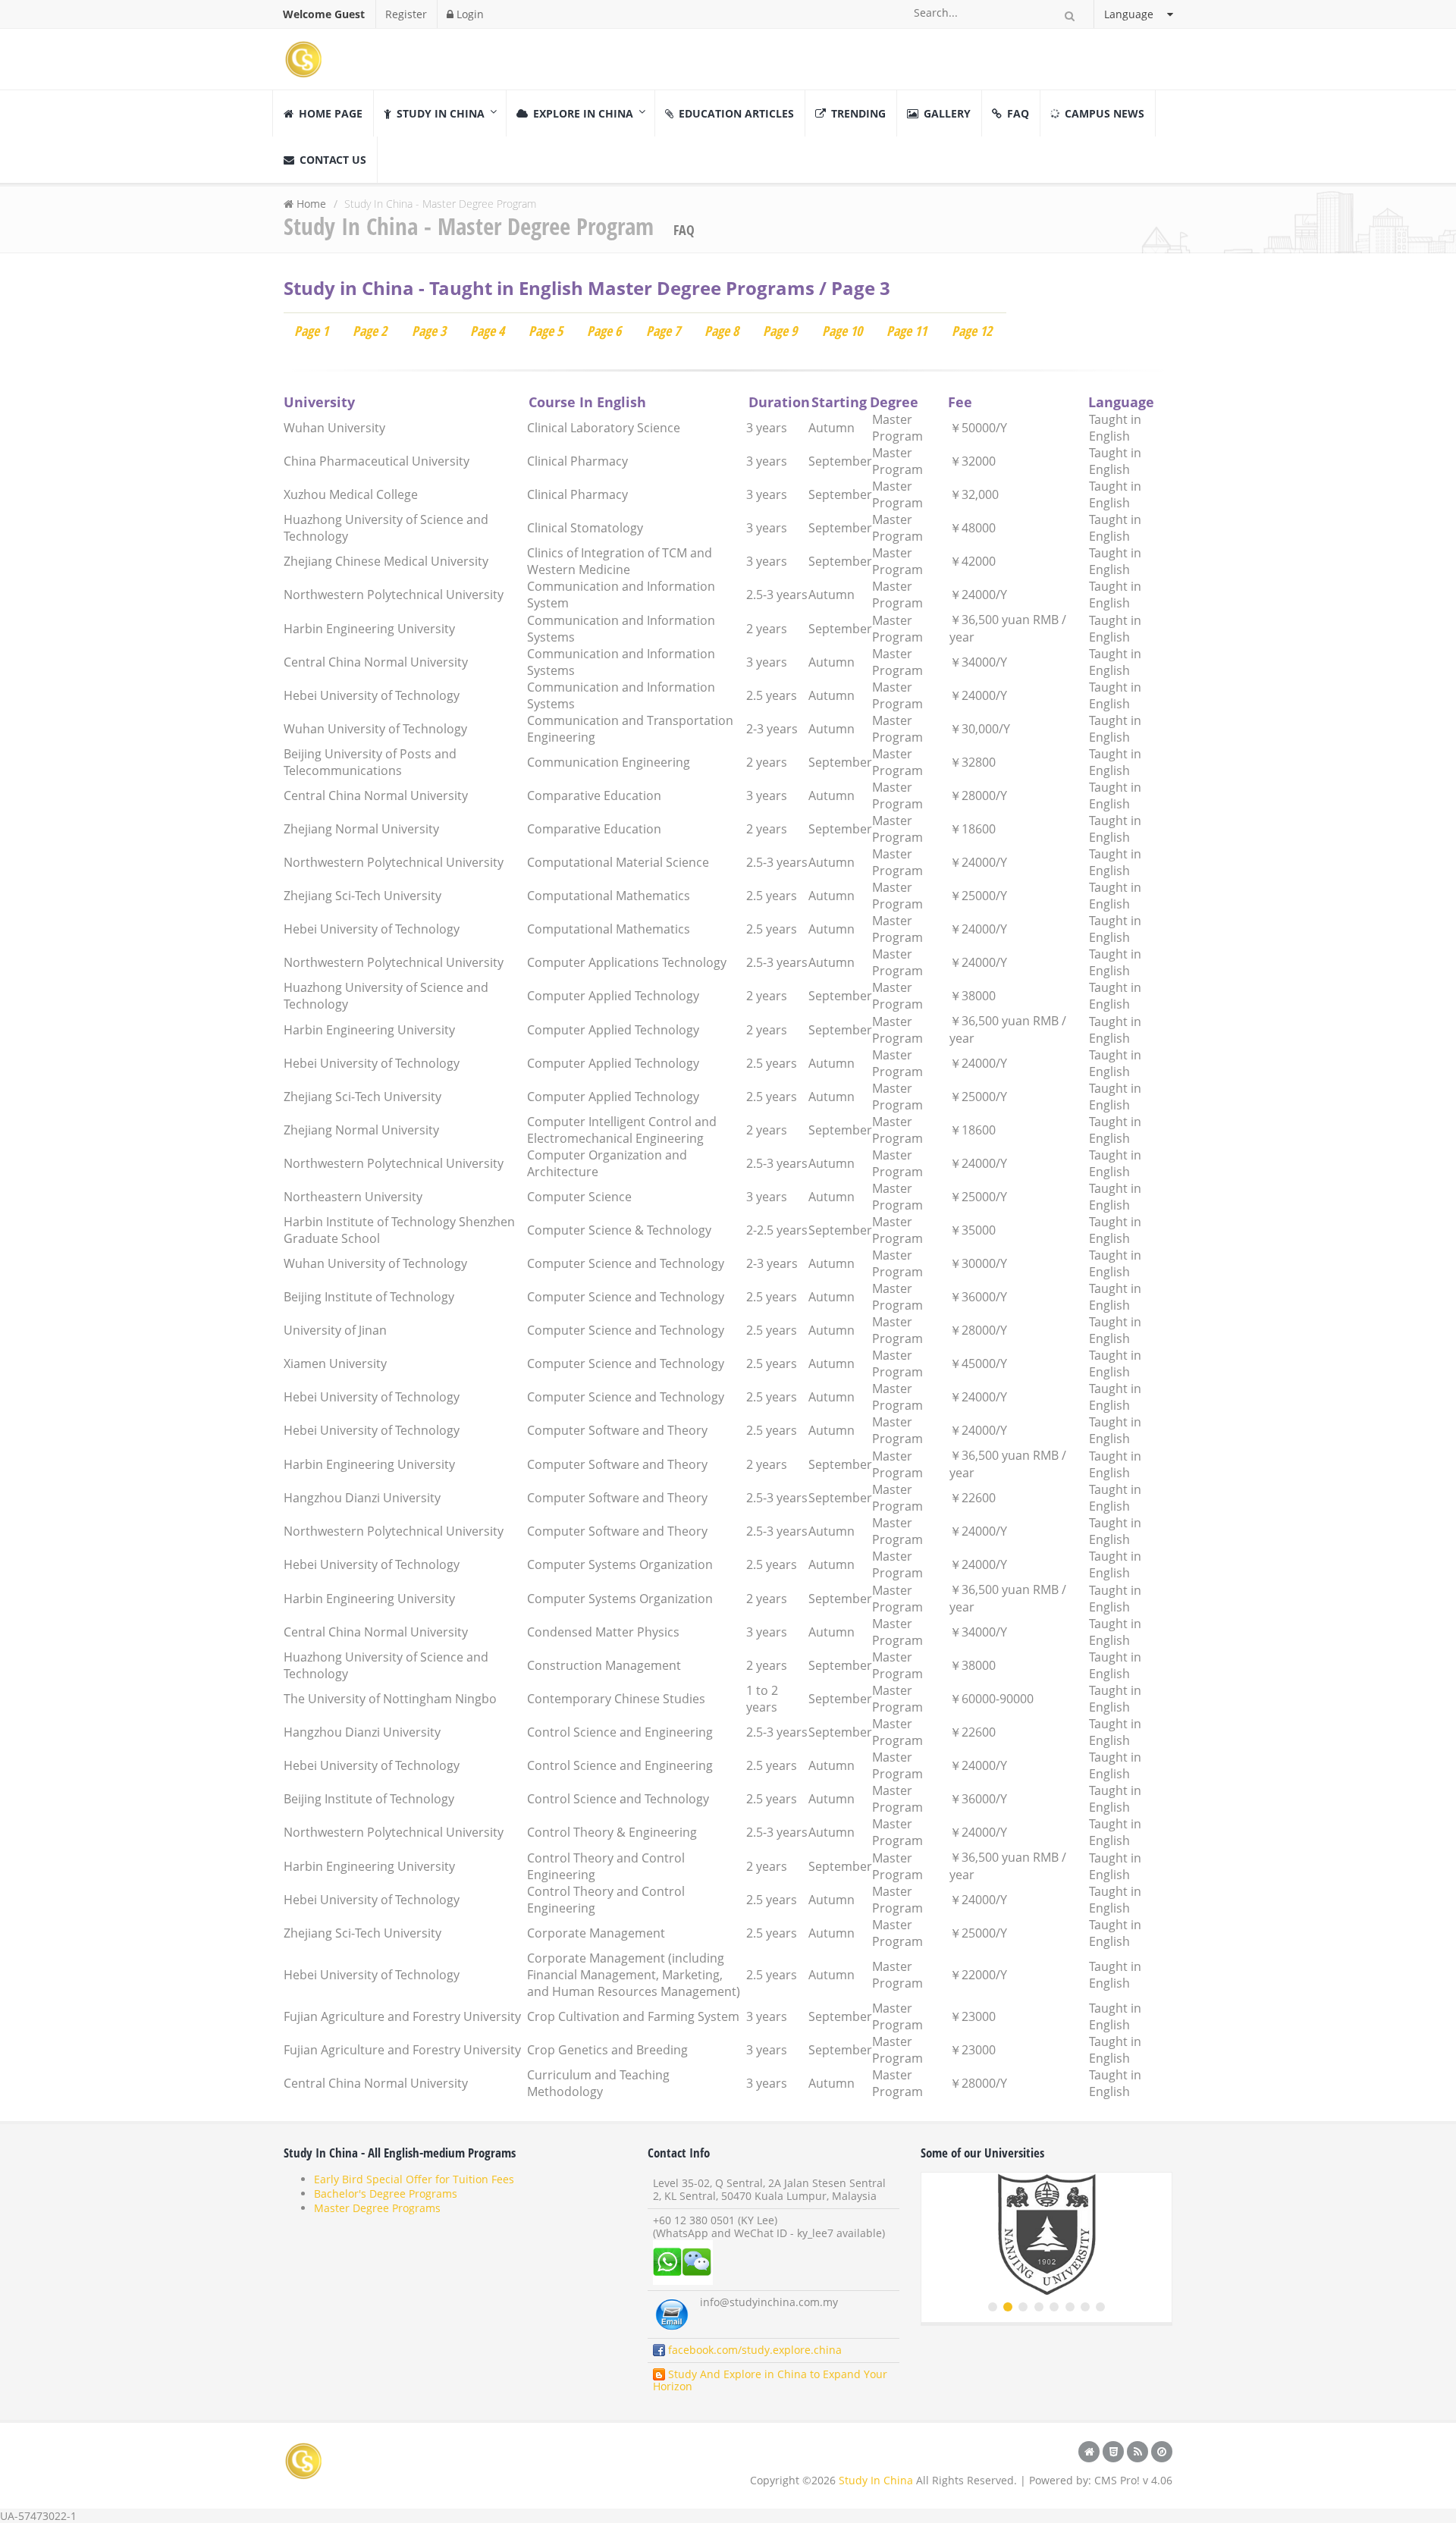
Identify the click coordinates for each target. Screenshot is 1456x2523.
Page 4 (487, 331)
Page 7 (663, 331)
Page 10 (842, 331)
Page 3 (429, 331)
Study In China (876, 2480)
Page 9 (780, 331)
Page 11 (907, 331)
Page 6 (604, 331)
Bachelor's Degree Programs (386, 2194)
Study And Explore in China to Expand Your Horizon (770, 2380)
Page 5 (546, 331)
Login (469, 14)
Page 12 (972, 331)
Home (311, 204)
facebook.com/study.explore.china (753, 2350)
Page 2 (370, 331)
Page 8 (722, 331)
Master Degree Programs (377, 2208)
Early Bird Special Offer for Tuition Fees (414, 2179)
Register (406, 14)
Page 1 (311, 331)
